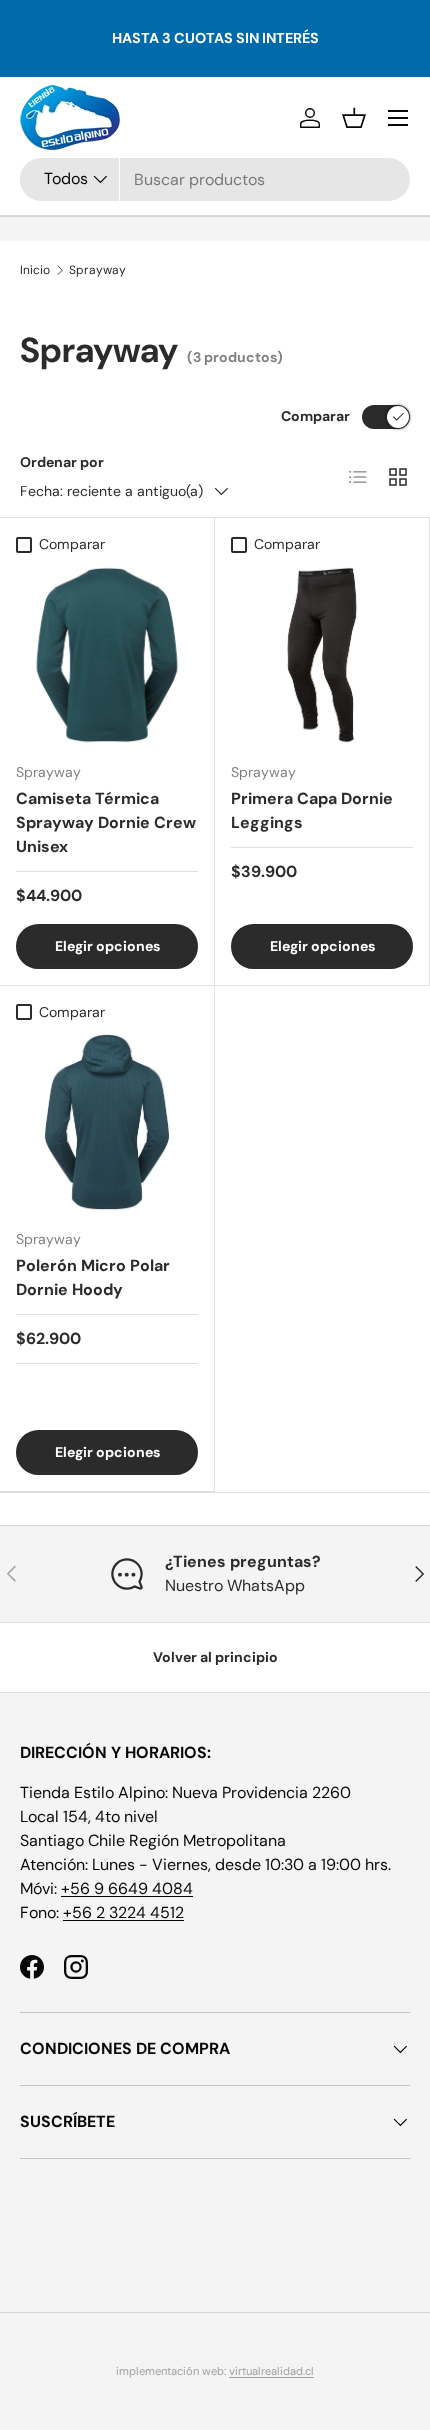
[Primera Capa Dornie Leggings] (322, 655)
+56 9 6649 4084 (127, 1888)
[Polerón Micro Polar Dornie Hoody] (107, 1122)
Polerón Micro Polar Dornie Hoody (93, 1277)
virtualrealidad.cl (271, 2371)
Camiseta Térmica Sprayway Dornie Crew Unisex (106, 822)
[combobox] (215, 179)
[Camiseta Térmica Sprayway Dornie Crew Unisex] (107, 655)
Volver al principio (215, 1657)
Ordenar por (62, 462)
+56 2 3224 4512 (123, 1912)
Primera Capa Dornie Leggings (312, 810)
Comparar (315, 416)
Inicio (35, 270)
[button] (354, 118)
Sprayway (97, 270)
